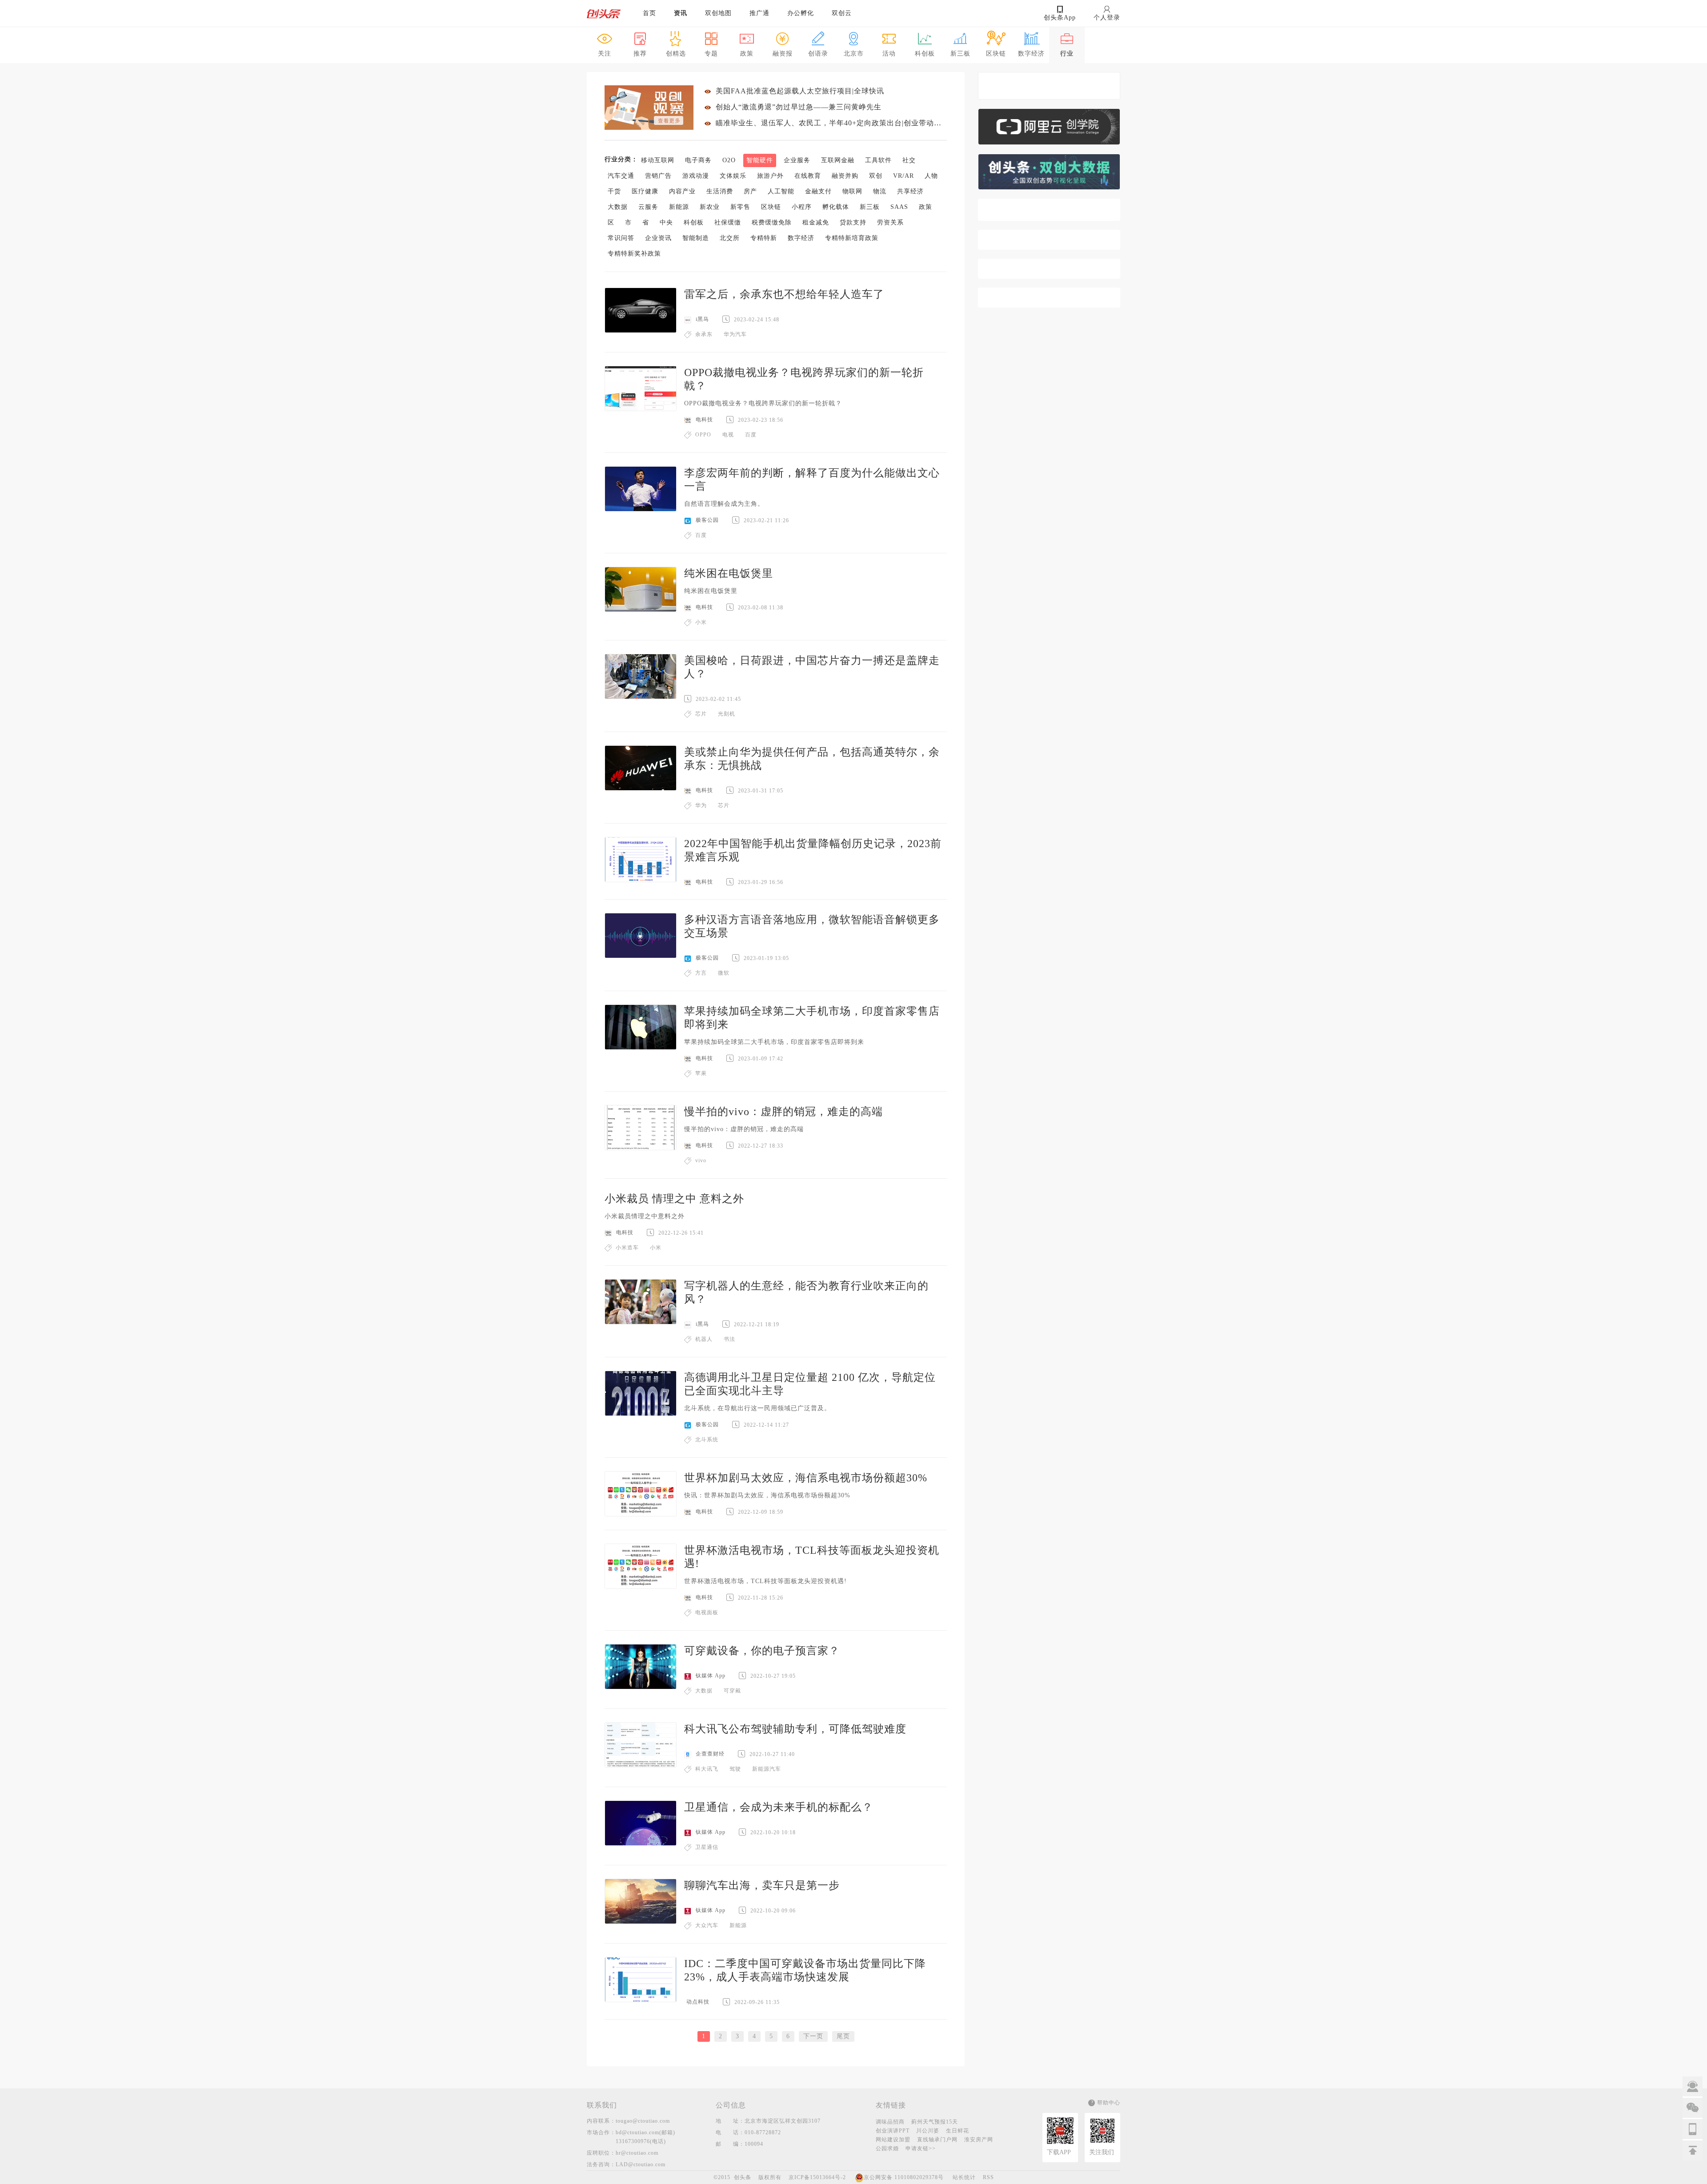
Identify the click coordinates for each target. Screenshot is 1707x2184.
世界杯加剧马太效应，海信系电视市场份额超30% (806, 1478)
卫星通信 (707, 1847)
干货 (614, 191)
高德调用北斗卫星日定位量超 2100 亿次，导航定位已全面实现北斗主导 (810, 1384)
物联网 (852, 191)
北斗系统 (707, 1440)
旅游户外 (770, 176)
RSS (988, 2177)
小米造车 (627, 1248)
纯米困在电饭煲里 (729, 573)
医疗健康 (645, 191)
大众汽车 (707, 1925)
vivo (701, 1160)
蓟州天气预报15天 (935, 2122)
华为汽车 (735, 334)
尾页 (843, 2036)
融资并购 (845, 176)
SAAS (899, 207)
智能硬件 (760, 160)
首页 (649, 13)
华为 (701, 805)
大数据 (618, 207)
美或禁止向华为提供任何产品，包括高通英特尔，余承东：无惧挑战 (812, 759)
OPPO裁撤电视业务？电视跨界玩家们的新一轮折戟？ (804, 379)
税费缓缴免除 (772, 222)
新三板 (870, 207)
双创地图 (718, 13)
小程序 (802, 207)
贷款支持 (853, 222)
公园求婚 (887, 2148)
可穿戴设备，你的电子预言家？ (762, 1651)
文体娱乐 (733, 176)
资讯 (681, 13)
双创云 (842, 13)
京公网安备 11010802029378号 (904, 2177)
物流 (880, 191)
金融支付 (818, 191)
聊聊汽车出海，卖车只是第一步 (762, 1885)
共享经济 (910, 191)
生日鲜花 (958, 2131)
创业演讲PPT (893, 2131)
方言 (701, 973)
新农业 (710, 207)
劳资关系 (890, 222)
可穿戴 (732, 1691)
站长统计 (964, 2177)
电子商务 (698, 160)
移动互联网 (658, 160)
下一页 (813, 2036)
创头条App (1060, 18)
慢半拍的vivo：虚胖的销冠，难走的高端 (783, 1112)
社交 (909, 160)
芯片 (701, 714)
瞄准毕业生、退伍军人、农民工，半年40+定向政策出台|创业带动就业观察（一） (831, 123)
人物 (931, 176)
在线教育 (808, 176)
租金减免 (816, 222)
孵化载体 (836, 207)
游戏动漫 (696, 176)
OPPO (703, 435)
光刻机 (727, 714)
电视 (728, 435)
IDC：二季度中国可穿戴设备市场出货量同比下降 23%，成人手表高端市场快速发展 (805, 1970)
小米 (701, 622)
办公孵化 (801, 13)
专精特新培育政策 (852, 238)
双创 (876, 176)
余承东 (704, 334)
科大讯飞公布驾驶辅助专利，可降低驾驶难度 (795, 1729)
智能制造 (696, 238)
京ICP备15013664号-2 (817, 2177)
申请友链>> (921, 2148)
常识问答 (621, 238)
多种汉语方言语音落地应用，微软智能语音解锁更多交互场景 (812, 926)
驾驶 (735, 1769)
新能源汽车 (767, 1769)
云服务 (648, 207)
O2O (729, 160)
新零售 (740, 207)
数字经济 (801, 238)
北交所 (730, 238)
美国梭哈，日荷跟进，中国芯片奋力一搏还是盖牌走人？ (812, 667)
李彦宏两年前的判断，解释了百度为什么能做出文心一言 (812, 480)
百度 (751, 435)
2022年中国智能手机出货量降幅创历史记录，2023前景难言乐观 (813, 850)
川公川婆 (928, 2131)
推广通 (759, 13)
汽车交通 (621, 176)
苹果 (701, 1073)
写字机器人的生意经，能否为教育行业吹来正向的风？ (806, 1292)
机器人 (704, 1339)
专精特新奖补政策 (634, 254)
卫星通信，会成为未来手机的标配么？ (779, 1807)
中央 (666, 222)
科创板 (694, 222)
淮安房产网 (979, 2140)
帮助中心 (1109, 2103)
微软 (724, 973)
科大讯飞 (707, 1769)
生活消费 (720, 191)
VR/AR (904, 176)
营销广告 (658, 176)
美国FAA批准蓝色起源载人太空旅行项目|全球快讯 (800, 91)
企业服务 (797, 160)
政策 (926, 207)
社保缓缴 (728, 222)
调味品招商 (890, 2122)
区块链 (771, 207)
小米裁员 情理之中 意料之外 (674, 1199)
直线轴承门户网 (937, 2140)
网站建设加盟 (893, 2140)
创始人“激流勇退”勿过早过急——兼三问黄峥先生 (799, 107)
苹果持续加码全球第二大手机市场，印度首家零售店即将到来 (812, 1018)
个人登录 (1107, 18)
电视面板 (707, 1612)
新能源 (679, 207)
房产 (750, 191)
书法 (729, 1339)
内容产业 (682, 191)
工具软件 (878, 160)
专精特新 (764, 238)
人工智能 (781, 191)
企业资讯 (658, 238)
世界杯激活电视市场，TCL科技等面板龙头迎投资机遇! (812, 1557)
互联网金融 (838, 160)
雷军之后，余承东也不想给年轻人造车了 (784, 294)
